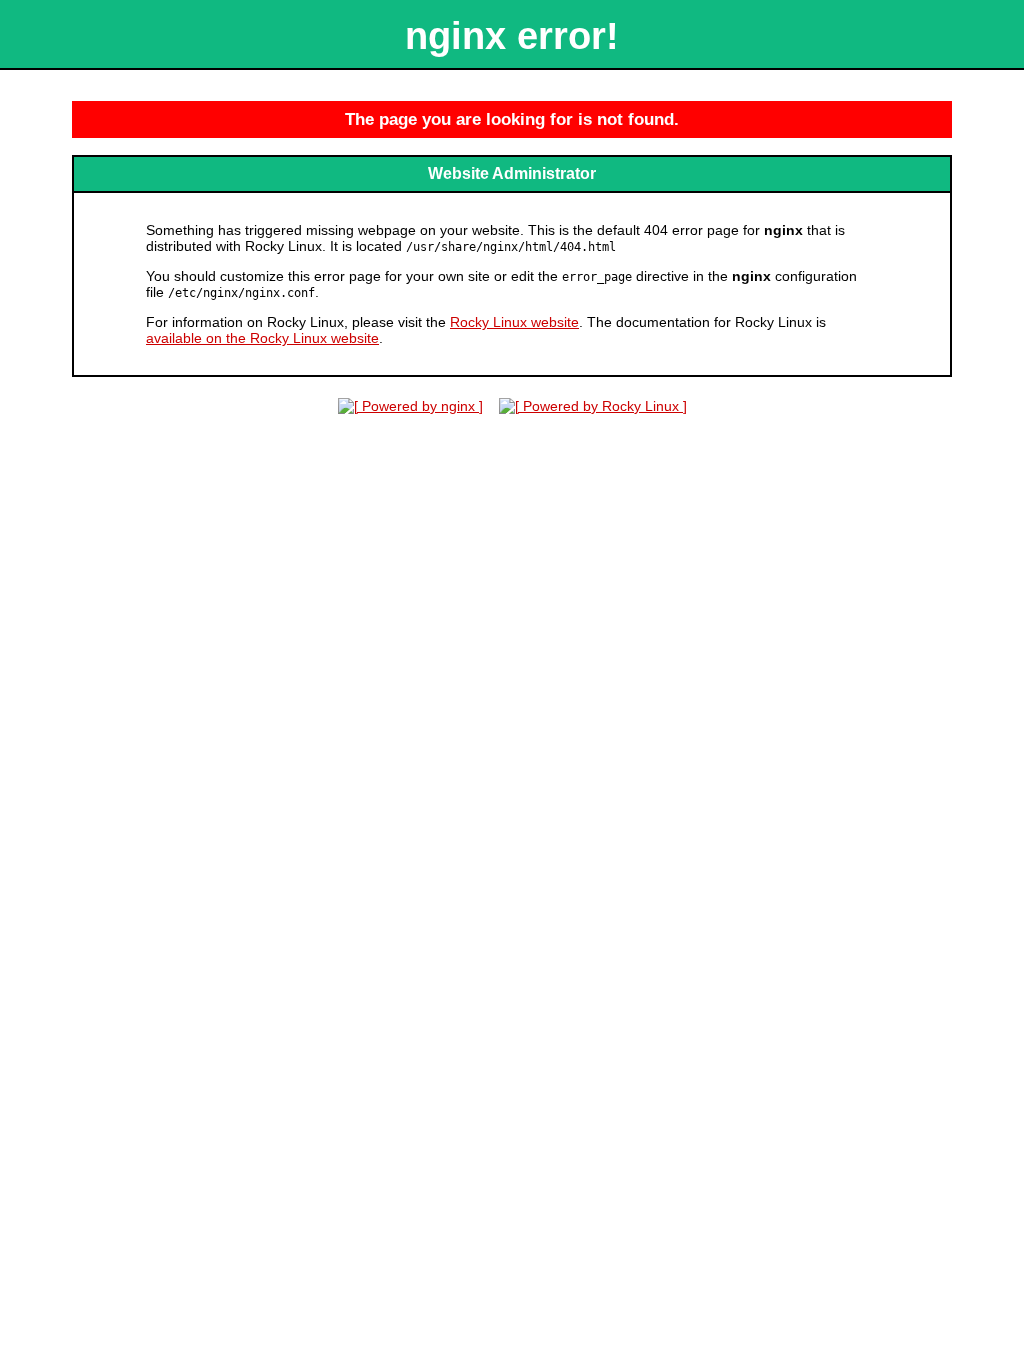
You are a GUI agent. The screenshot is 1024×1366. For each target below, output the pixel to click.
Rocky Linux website (514, 322)
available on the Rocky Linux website (262, 338)
